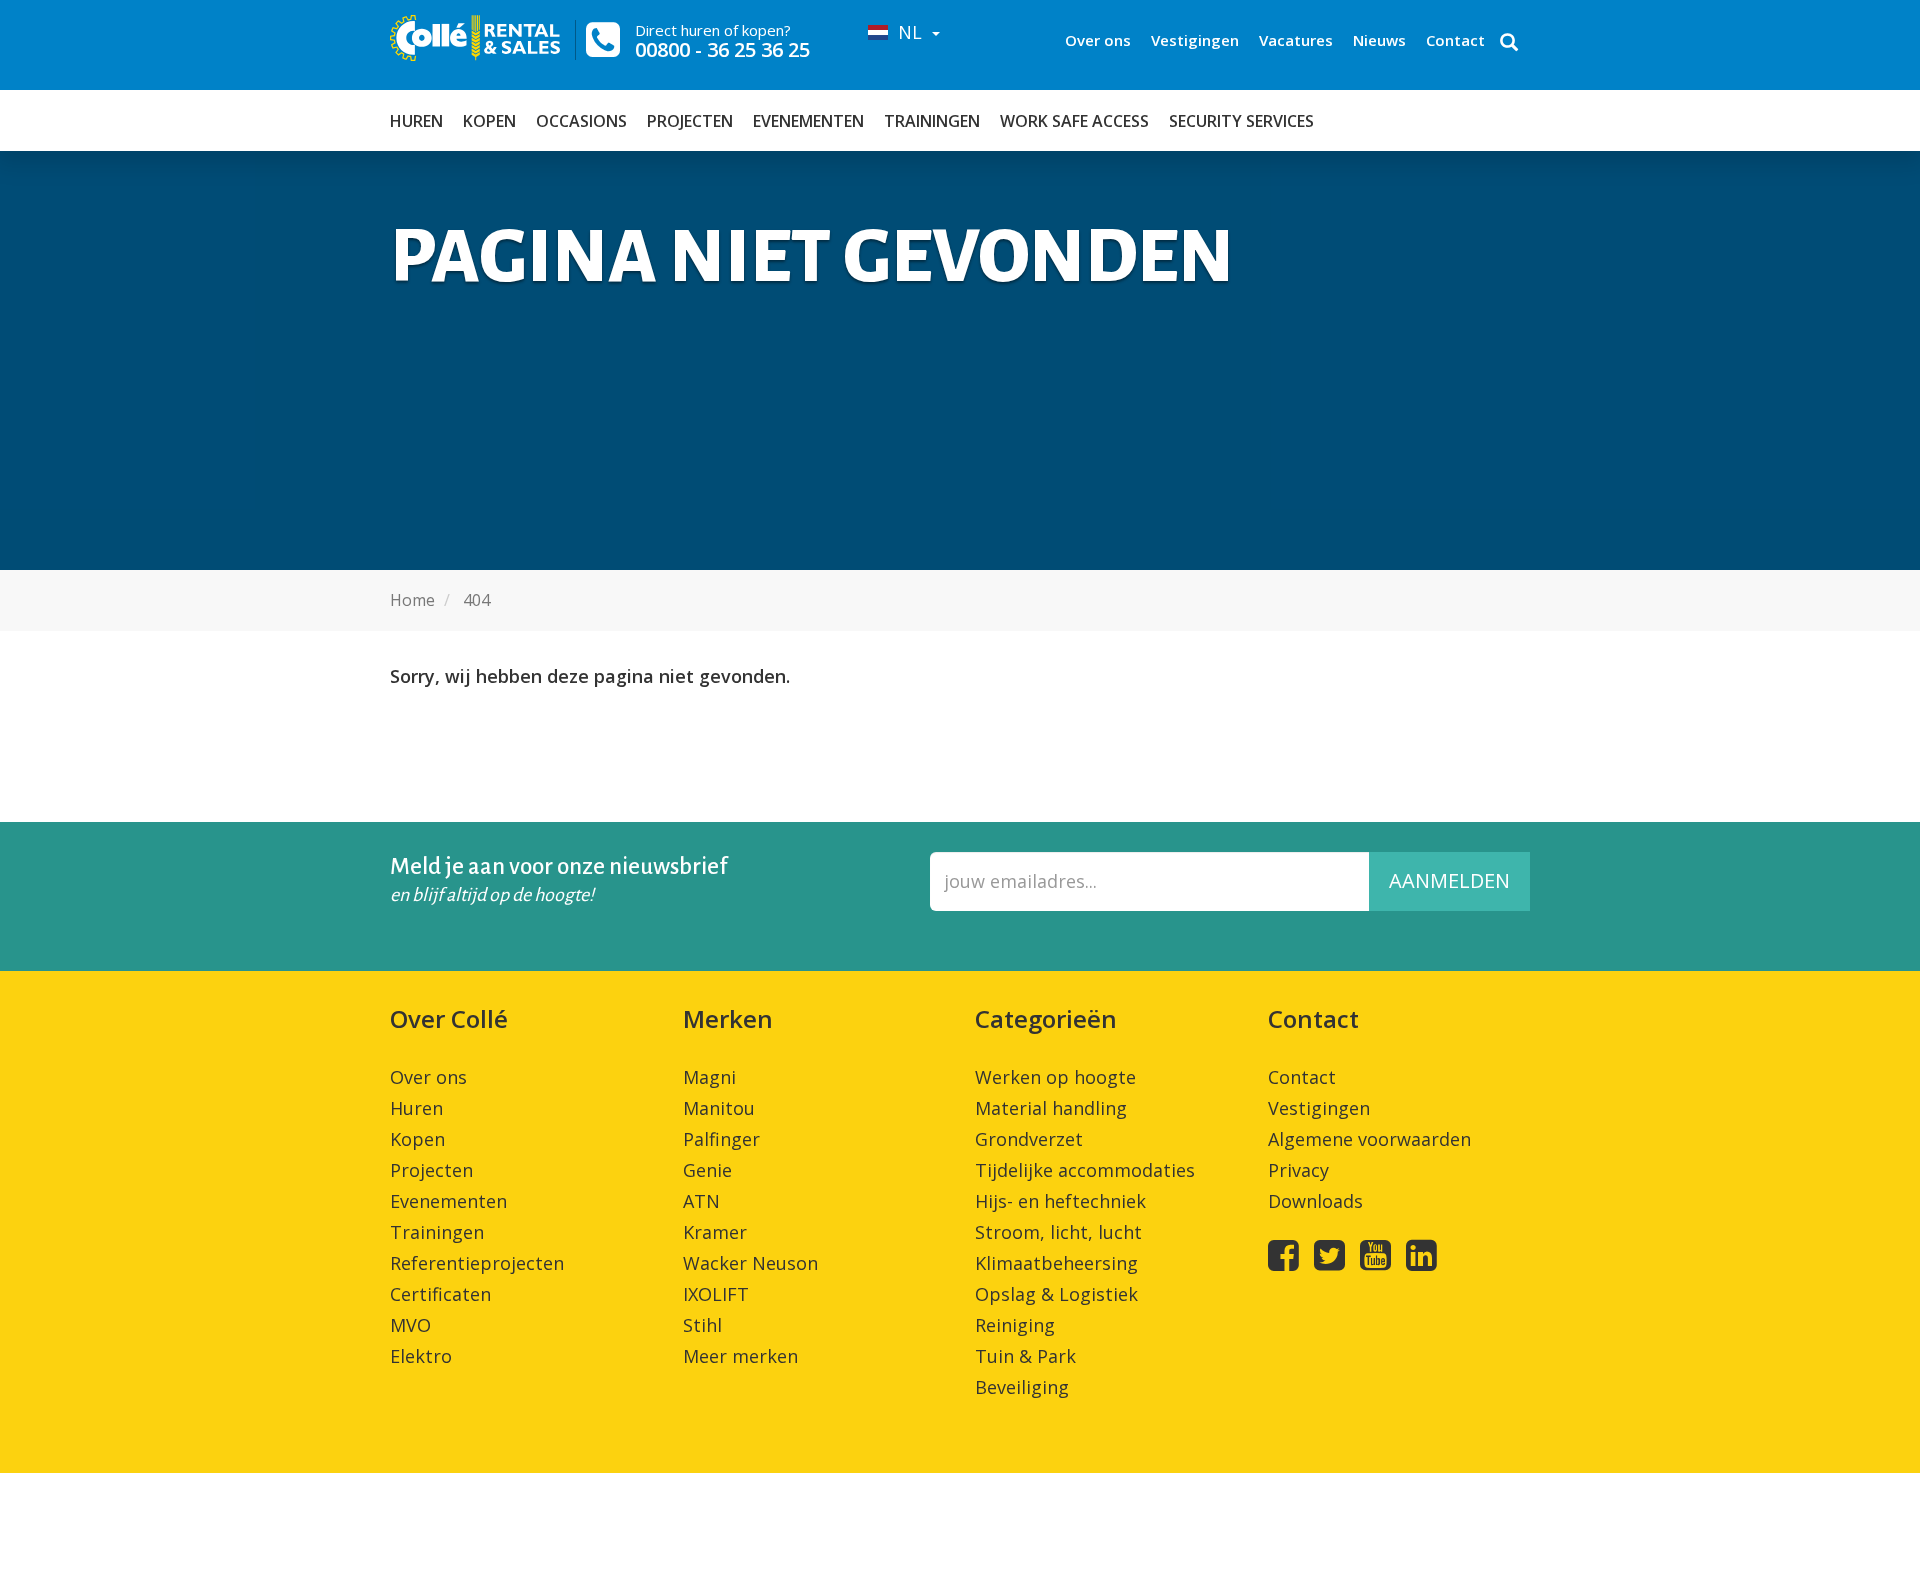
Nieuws (1379, 40)
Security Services (1241, 121)
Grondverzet (1029, 1139)
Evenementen (808, 121)
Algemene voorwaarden (1369, 1139)
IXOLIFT (716, 1294)
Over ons (1098, 40)
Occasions (581, 121)
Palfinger (721, 1139)
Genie (707, 1170)
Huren (416, 121)
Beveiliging (1022, 1387)
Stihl (702, 1325)
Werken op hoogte (1055, 1077)
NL (907, 32)
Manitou (719, 1108)
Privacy (1298, 1170)
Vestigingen (1195, 40)
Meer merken (740, 1356)
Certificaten (440, 1294)
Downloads (1315, 1201)
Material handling (1051, 1108)
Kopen (489, 121)
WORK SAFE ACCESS (1074, 121)
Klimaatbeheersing (1056, 1263)
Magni (709, 1077)
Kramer (715, 1232)
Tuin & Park (1025, 1356)
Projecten (690, 121)
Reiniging (1015, 1325)
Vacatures (1296, 40)
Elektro (421, 1356)
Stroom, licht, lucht (1058, 1232)
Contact (1455, 40)
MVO (410, 1325)
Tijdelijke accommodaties (1085, 1170)
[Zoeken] (1509, 44)
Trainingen (932, 121)
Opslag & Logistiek (1056, 1294)
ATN (701, 1201)
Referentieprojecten (477, 1263)
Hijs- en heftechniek (1060, 1201)
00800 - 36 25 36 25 (722, 49)
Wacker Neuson (750, 1263)
